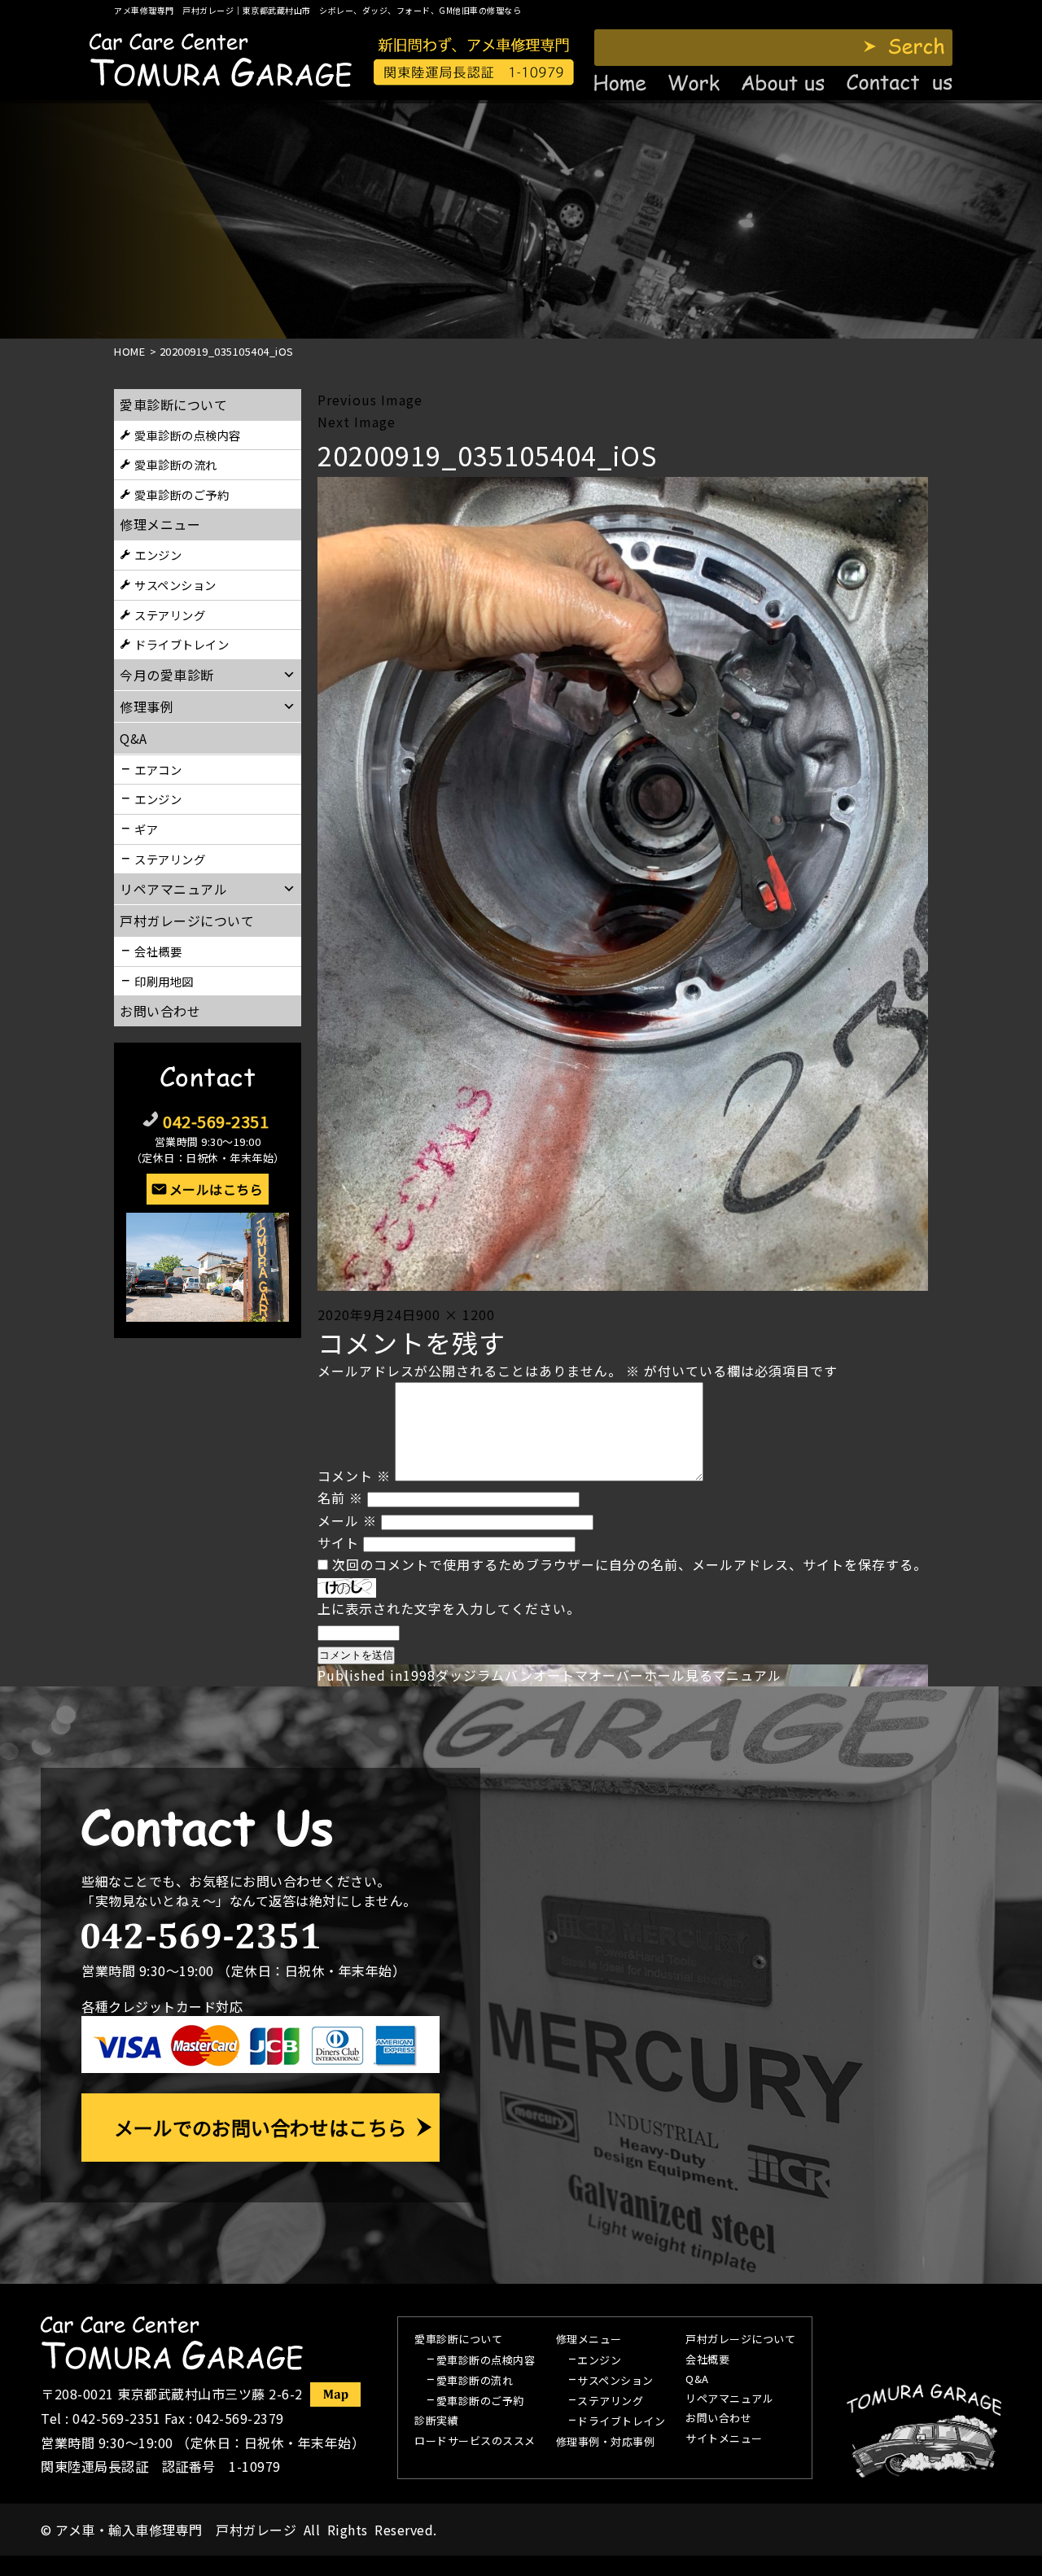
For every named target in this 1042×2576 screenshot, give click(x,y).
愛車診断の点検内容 (188, 435)
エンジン (158, 555)
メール (347, 1520)
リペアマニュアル (729, 2399)
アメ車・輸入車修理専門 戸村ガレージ (176, 2530)
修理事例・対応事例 (606, 2443)
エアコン (158, 770)
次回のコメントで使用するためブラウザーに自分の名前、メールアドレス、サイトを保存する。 (630, 1564)
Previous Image (370, 400)
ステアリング (170, 615)
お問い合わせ (160, 1011)
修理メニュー (160, 524)
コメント (354, 1476)
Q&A (697, 2380)
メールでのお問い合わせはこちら (260, 2127)
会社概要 (158, 951)
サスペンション (175, 585)
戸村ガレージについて (187, 921)
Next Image (357, 422)
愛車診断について (173, 405)
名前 (340, 1498)
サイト (338, 1542)
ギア (146, 829)
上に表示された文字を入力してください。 (449, 1608)
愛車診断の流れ (176, 464)
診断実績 (436, 2421)
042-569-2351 (216, 1121)
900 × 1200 (455, 1314)
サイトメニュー (724, 2439)
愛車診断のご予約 (182, 494)
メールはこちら (217, 1189)
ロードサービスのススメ (475, 2442)
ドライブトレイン (182, 644)
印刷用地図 (164, 981)
